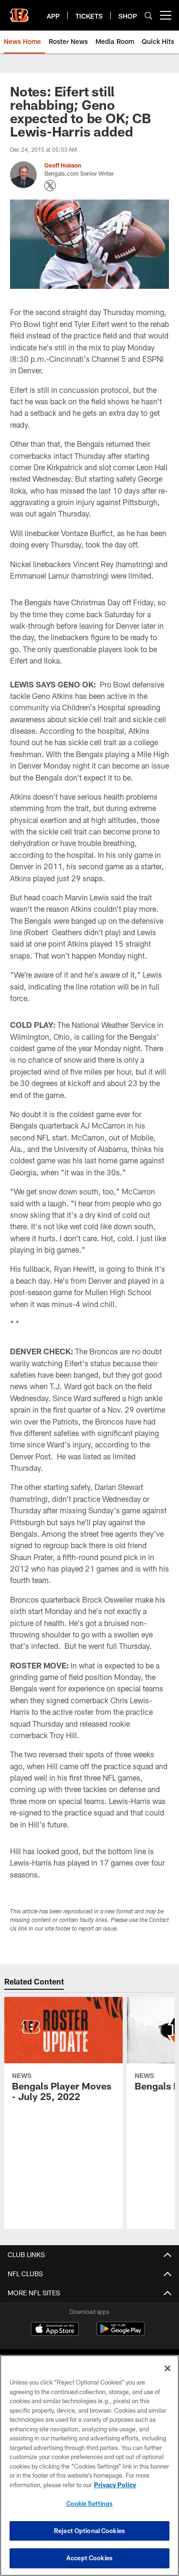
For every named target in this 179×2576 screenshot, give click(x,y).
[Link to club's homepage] (19, 11)
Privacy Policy (115, 2485)
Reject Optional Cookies (89, 2531)
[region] (89, 2465)
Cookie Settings (90, 2503)
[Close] (168, 2368)
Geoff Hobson (63, 165)
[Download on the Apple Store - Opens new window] (55, 2330)
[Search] (148, 16)
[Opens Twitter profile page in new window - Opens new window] (50, 186)
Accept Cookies (89, 2558)
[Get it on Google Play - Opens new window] (121, 2334)
